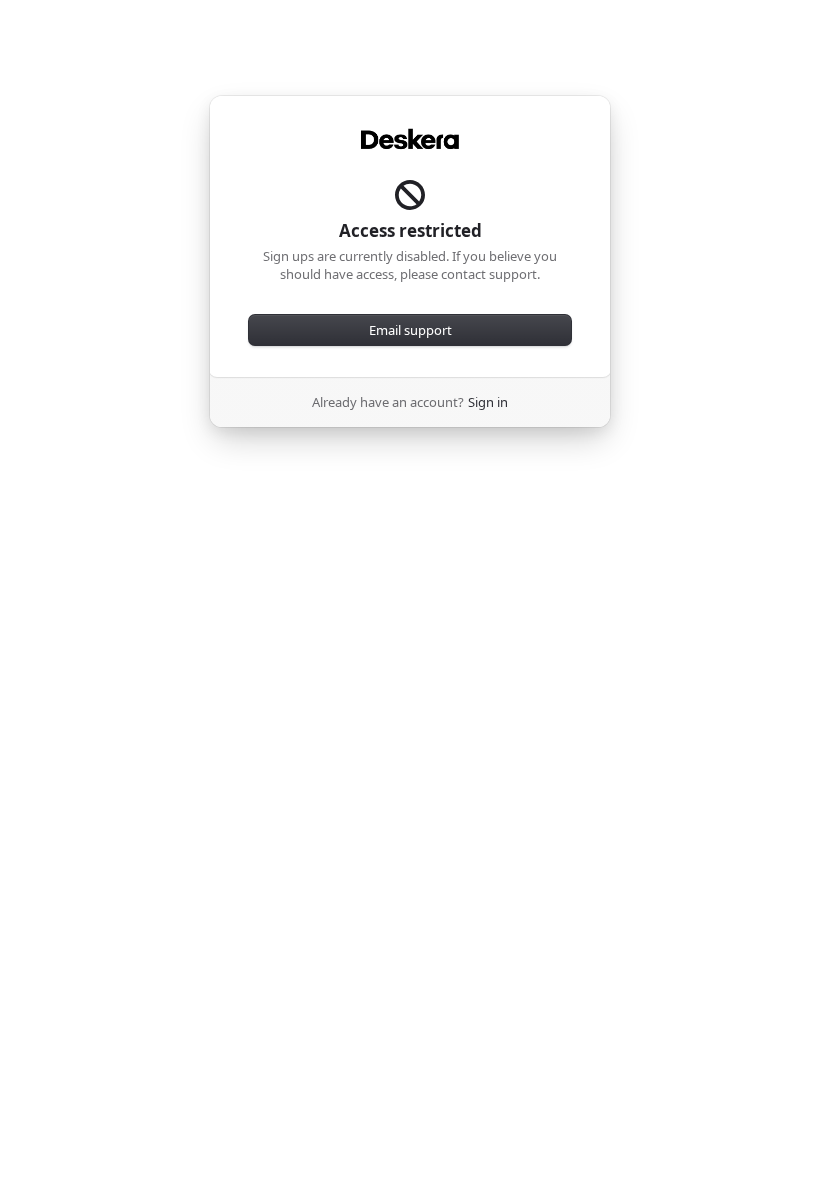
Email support (410, 330)
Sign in (488, 402)
